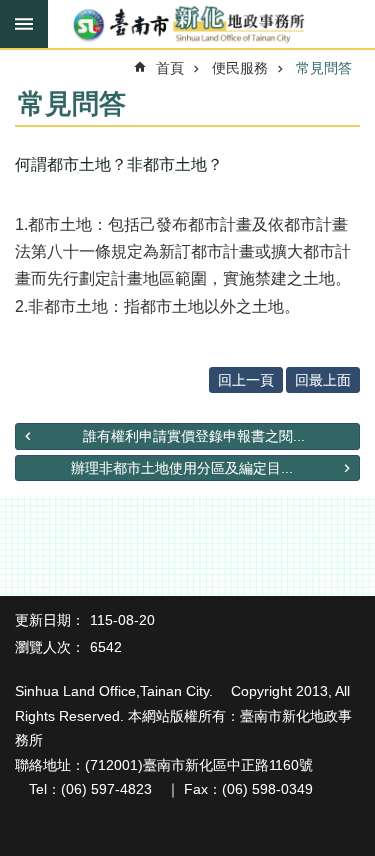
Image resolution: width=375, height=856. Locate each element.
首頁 (170, 68)
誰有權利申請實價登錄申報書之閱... (194, 436)
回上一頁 (246, 380)
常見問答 (324, 68)
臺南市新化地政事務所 (187, 25)
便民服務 (240, 68)
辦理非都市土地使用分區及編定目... (182, 468)
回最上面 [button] (323, 380)
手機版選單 (24, 24)
